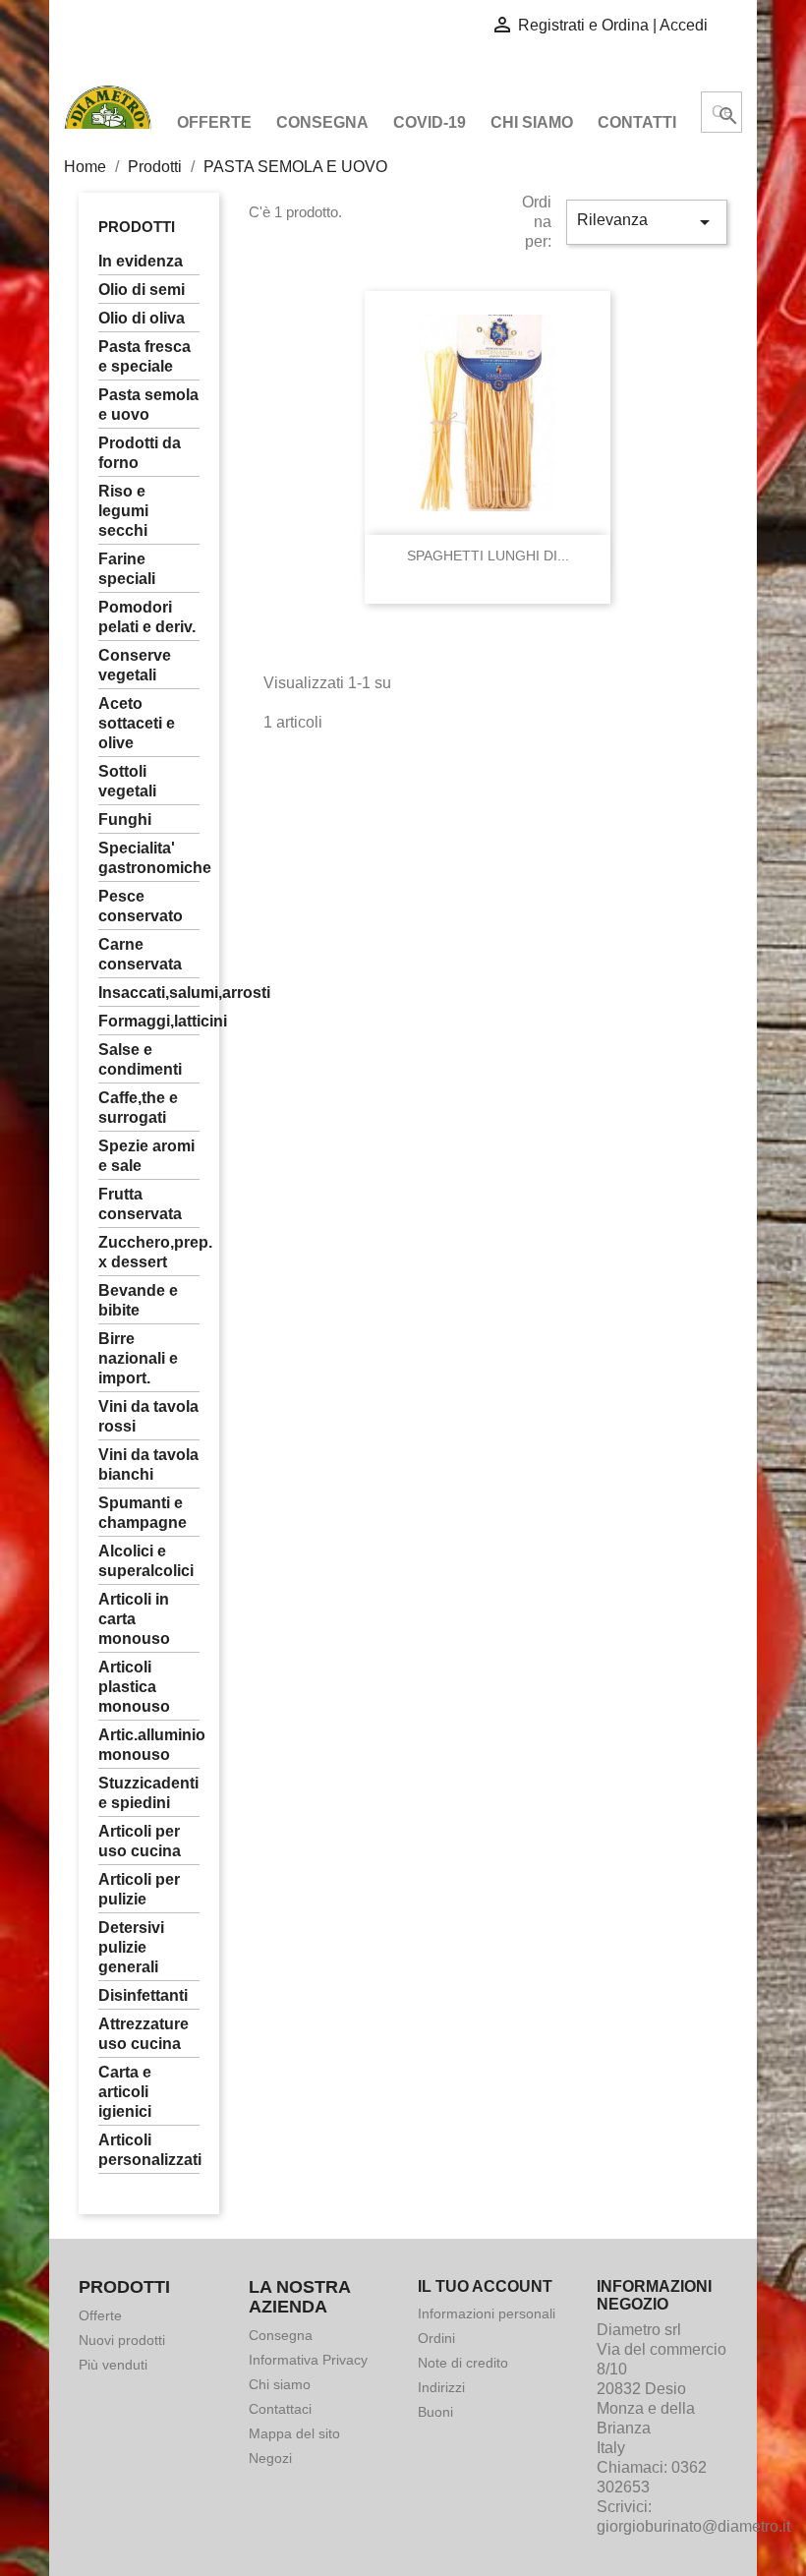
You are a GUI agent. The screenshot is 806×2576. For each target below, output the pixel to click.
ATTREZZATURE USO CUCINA (144, 2034)
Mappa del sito (294, 2433)
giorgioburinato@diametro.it (693, 2526)
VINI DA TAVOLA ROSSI (148, 1416)
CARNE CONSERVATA (140, 954)
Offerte (214, 122)
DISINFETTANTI (143, 1995)
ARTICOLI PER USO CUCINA (140, 1841)
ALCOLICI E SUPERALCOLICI (146, 1561)
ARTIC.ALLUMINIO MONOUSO (149, 1745)
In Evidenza (141, 261)
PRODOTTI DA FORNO (140, 453)
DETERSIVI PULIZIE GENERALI (131, 1947)
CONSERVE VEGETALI (135, 665)
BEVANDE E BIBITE (138, 1300)
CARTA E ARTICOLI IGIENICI (125, 2092)
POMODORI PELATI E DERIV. (147, 617)
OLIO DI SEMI (142, 290)
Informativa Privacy (308, 2360)
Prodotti (137, 227)
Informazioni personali (487, 2313)
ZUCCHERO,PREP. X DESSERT (149, 1252)
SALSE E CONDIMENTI (140, 1059)
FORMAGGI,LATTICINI (149, 1021)
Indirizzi (441, 2387)
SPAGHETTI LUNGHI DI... (488, 556)
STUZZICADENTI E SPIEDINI (148, 1793)
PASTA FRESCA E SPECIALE (144, 356)
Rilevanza (647, 222)
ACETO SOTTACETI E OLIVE (137, 723)
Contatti (637, 122)
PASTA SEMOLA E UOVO (148, 405)
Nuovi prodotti (122, 2340)
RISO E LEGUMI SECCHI (123, 511)
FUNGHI (125, 820)
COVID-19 (430, 122)
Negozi (270, 2458)
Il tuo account (485, 2286)
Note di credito (463, 2363)
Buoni (435, 2412)
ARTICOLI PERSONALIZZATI (149, 2150)
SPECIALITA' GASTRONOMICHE (149, 858)
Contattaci (280, 2409)
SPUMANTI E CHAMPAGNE (143, 1513)
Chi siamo (532, 122)
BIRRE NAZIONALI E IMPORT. (138, 1358)
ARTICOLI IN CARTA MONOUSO (134, 1619)
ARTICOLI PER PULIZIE (139, 1889)
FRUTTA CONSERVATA (140, 1204)
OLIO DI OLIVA (142, 318)
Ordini (436, 2338)
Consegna (322, 122)
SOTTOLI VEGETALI (127, 781)
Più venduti (113, 2365)
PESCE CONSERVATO (141, 906)
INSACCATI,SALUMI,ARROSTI (149, 993)
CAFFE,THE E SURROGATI (138, 1108)
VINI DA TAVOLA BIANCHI (148, 1464)
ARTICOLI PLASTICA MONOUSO (134, 1687)
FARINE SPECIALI (127, 569)
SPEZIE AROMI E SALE (146, 1156)
